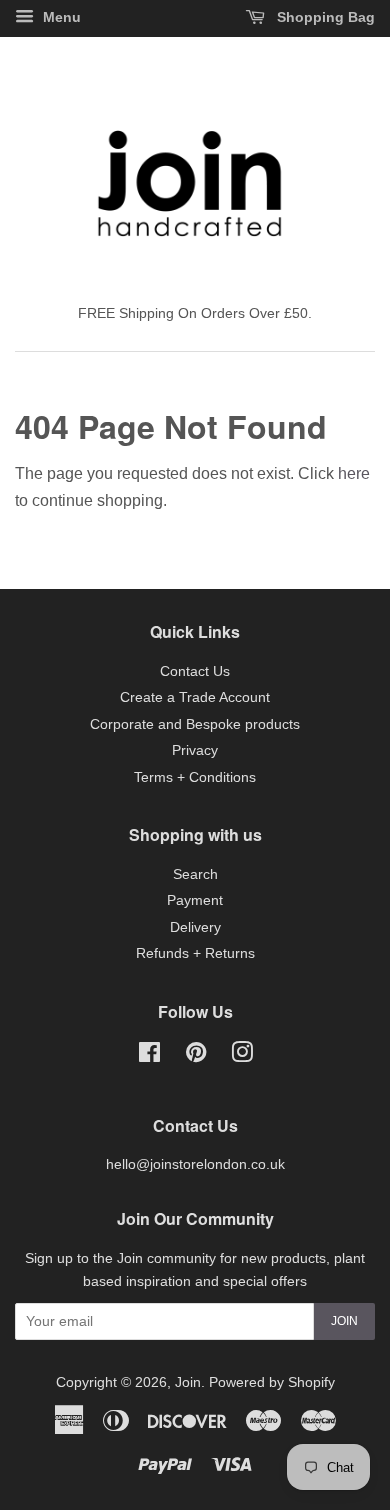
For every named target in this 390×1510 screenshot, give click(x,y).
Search (195, 874)
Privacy (195, 750)
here (354, 473)
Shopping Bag (324, 17)
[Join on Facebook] (149, 1056)
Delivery (195, 927)
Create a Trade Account (195, 697)
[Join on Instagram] (242, 1056)
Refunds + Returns (195, 953)
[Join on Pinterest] (196, 1056)
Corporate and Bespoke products (195, 724)
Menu (60, 17)
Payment (195, 900)
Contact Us (195, 671)
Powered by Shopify (272, 1382)
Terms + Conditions (195, 777)
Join (344, 1321)
